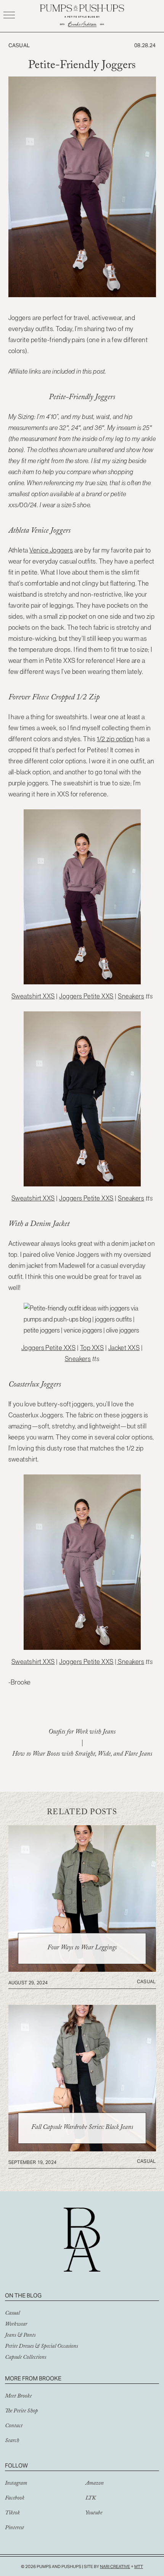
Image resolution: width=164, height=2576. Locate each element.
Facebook (15, 2499)
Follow (16, 2465)
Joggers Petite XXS (86, 996)
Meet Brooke (18, 2397)
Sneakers (131, 996)
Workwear (16, 2325)
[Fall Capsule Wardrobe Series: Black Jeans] (82, 2149)
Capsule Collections (26, 2358)
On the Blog (23, 2295)
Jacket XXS (124, 1348)
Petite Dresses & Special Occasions (41, 2347)
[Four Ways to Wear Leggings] (82, 1969)
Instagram (16, 2484)
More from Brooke (33, 2378)
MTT (139, 2566)
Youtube (94, 2514)
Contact (14, 2426)
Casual (12, 2314)
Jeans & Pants (20, 2336)
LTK (91, 2499)
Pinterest (14, 2528)
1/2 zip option (115, 739)
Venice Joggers (51, 550)
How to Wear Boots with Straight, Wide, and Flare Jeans (82, 1755)
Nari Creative (115, 2566)
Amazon (95, 2484)
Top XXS (92, 1348)
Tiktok (12, 2514)
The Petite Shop (21, 2412)
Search (12, 2441)
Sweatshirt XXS (33, 996)
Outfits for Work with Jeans (82, 1733)
